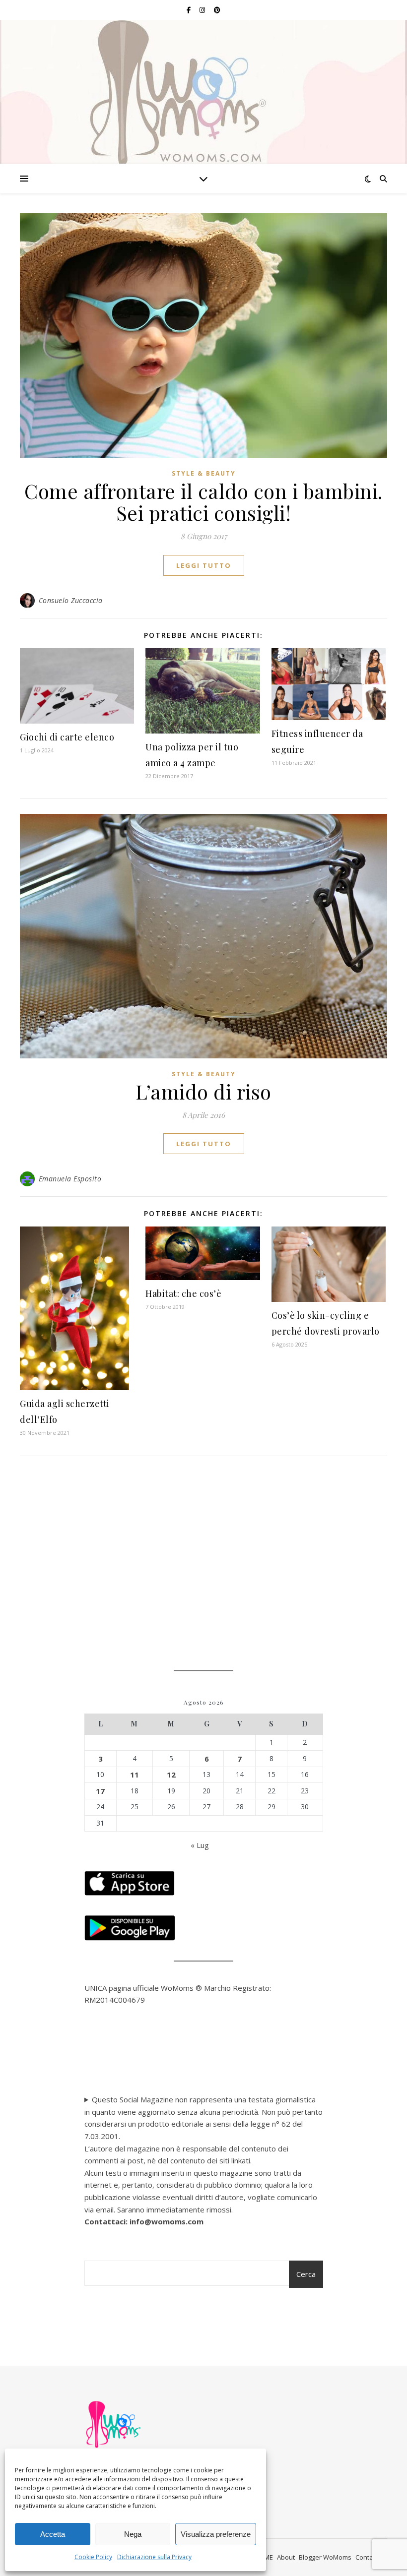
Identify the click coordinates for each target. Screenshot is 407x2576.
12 (171, 1775)
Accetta (53, 2534)
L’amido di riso (203, 1091)
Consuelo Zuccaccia (71, 600)
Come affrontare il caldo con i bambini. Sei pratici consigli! (203, 502)
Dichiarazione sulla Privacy (154, 2557)
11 (135, 1775)
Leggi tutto (204, 565)
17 (100, 1791)
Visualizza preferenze (216, 2534)
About (286, 2557)
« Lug (200, 1845)
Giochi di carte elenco (67, 737)
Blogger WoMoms (325, 2557)
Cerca (306, 2274)
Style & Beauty (204, 473)
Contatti (367, 2557)
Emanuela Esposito (70, 1179)
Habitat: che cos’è (183, 1293)
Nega (133, 2534)
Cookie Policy (93, 2557)
